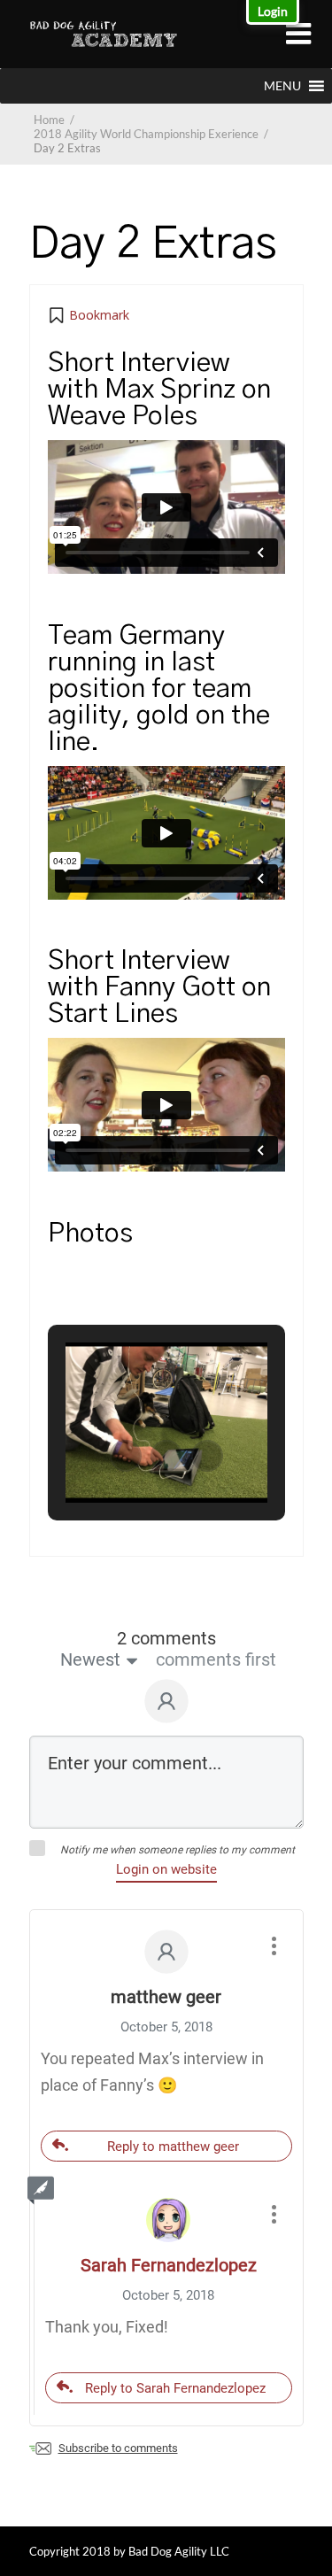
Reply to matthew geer (173, 2147)
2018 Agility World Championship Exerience (152, 134)
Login (273, 11)
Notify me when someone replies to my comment (178, 1850)
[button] (282, 86)
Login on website (166, 1869)
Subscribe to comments (118, 2448)
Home (49, 120)
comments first (216, 1659)
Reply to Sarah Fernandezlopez (175, 2388)
